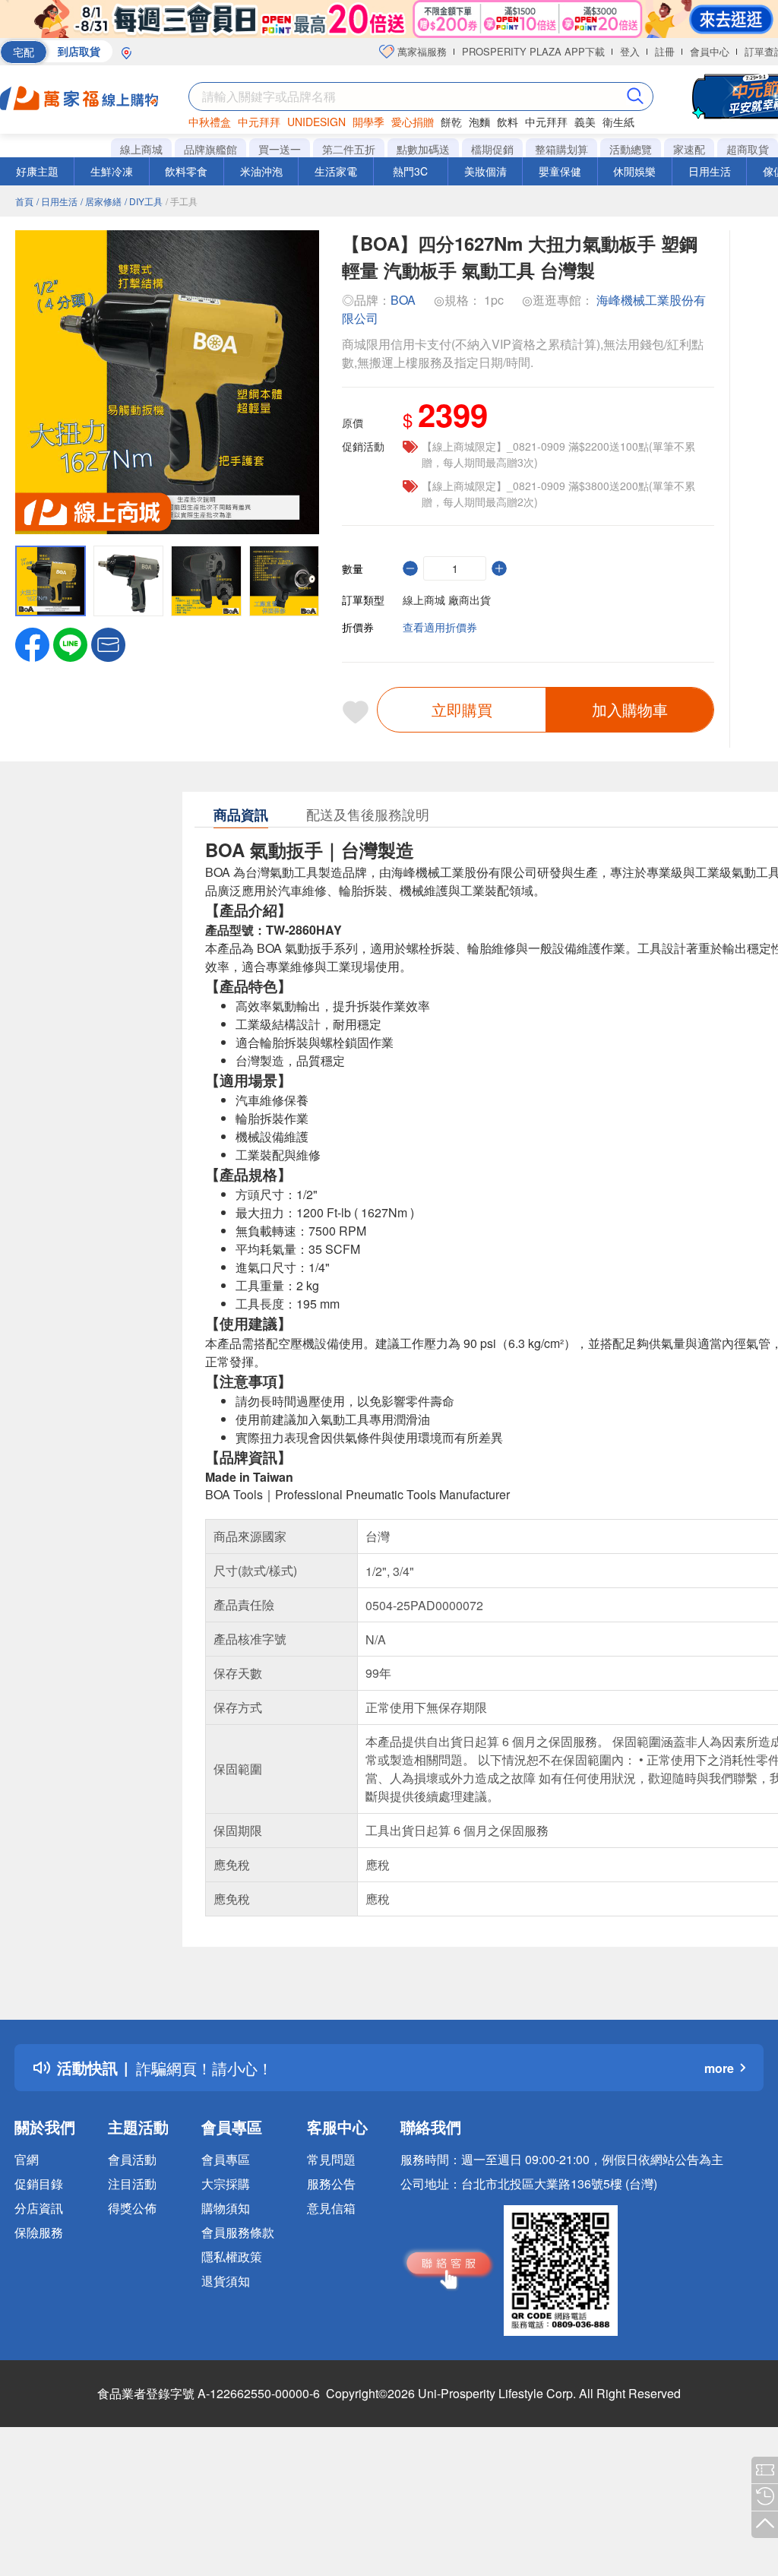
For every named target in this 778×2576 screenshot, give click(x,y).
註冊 (665, 51)
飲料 (508, 122)
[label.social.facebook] (32, 643)
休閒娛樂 (634, 171)
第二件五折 (349, 149)
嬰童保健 (560, 171)
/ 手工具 (182, 201)
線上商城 (141, 149)
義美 (585, 122)
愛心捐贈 (413, 122)
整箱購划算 (561, 149)
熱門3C (410, 171)
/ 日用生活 (57, 201)
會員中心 (710, 51)
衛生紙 (618, 122)
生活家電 (336, 171)
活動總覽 (631, 149)
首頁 (24, 201)
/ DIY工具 (144, 201)
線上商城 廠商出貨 (447, 600)
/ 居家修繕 (101, 201)
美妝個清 (485, 171)
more (719, 2068)
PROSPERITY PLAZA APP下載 (533, 51)
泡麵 (479, 122)
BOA (403, 300)
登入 (630, 51)
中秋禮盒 (210, 122)
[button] (108, 643)
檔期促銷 (492, 149)
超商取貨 (748, 149)
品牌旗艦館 (210, 149)
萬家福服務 (421, 51)
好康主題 (37, 171)
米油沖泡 (261, 171)
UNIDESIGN (316, 122)
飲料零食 (186, 171)
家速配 (689, 149)
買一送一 (280, 149)
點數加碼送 (423, 149)
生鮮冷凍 (112, 171)
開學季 (368, 122)
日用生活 (710, 171)
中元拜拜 (259, 122)
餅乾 (451, 122)
